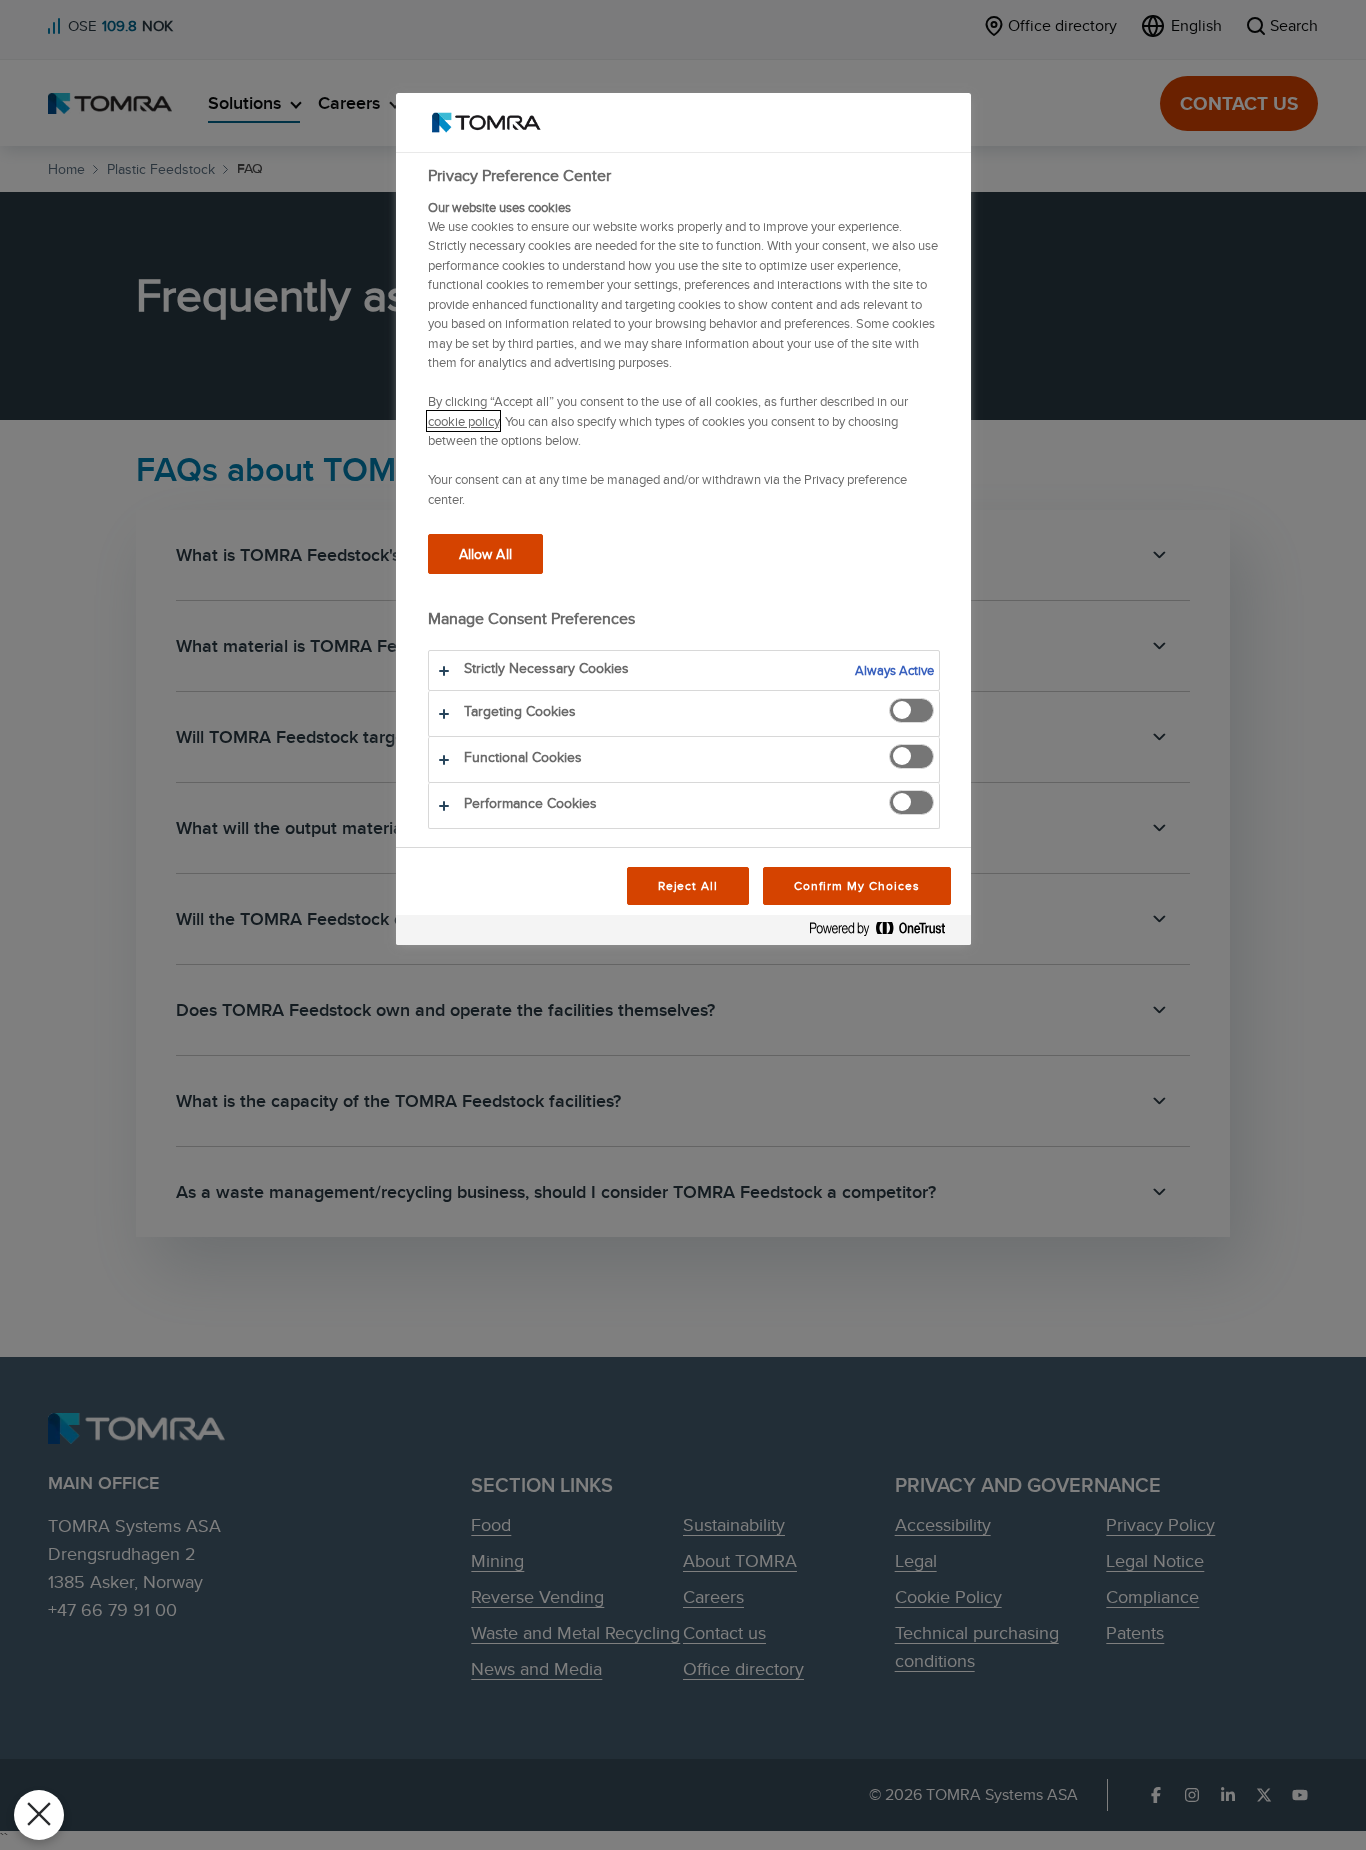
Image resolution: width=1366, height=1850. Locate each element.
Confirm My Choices (856, 885)
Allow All (485, 553)
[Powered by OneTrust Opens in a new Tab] (885, 932)
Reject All (688, 885)
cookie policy (463, 421)
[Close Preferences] (39, 1815)
